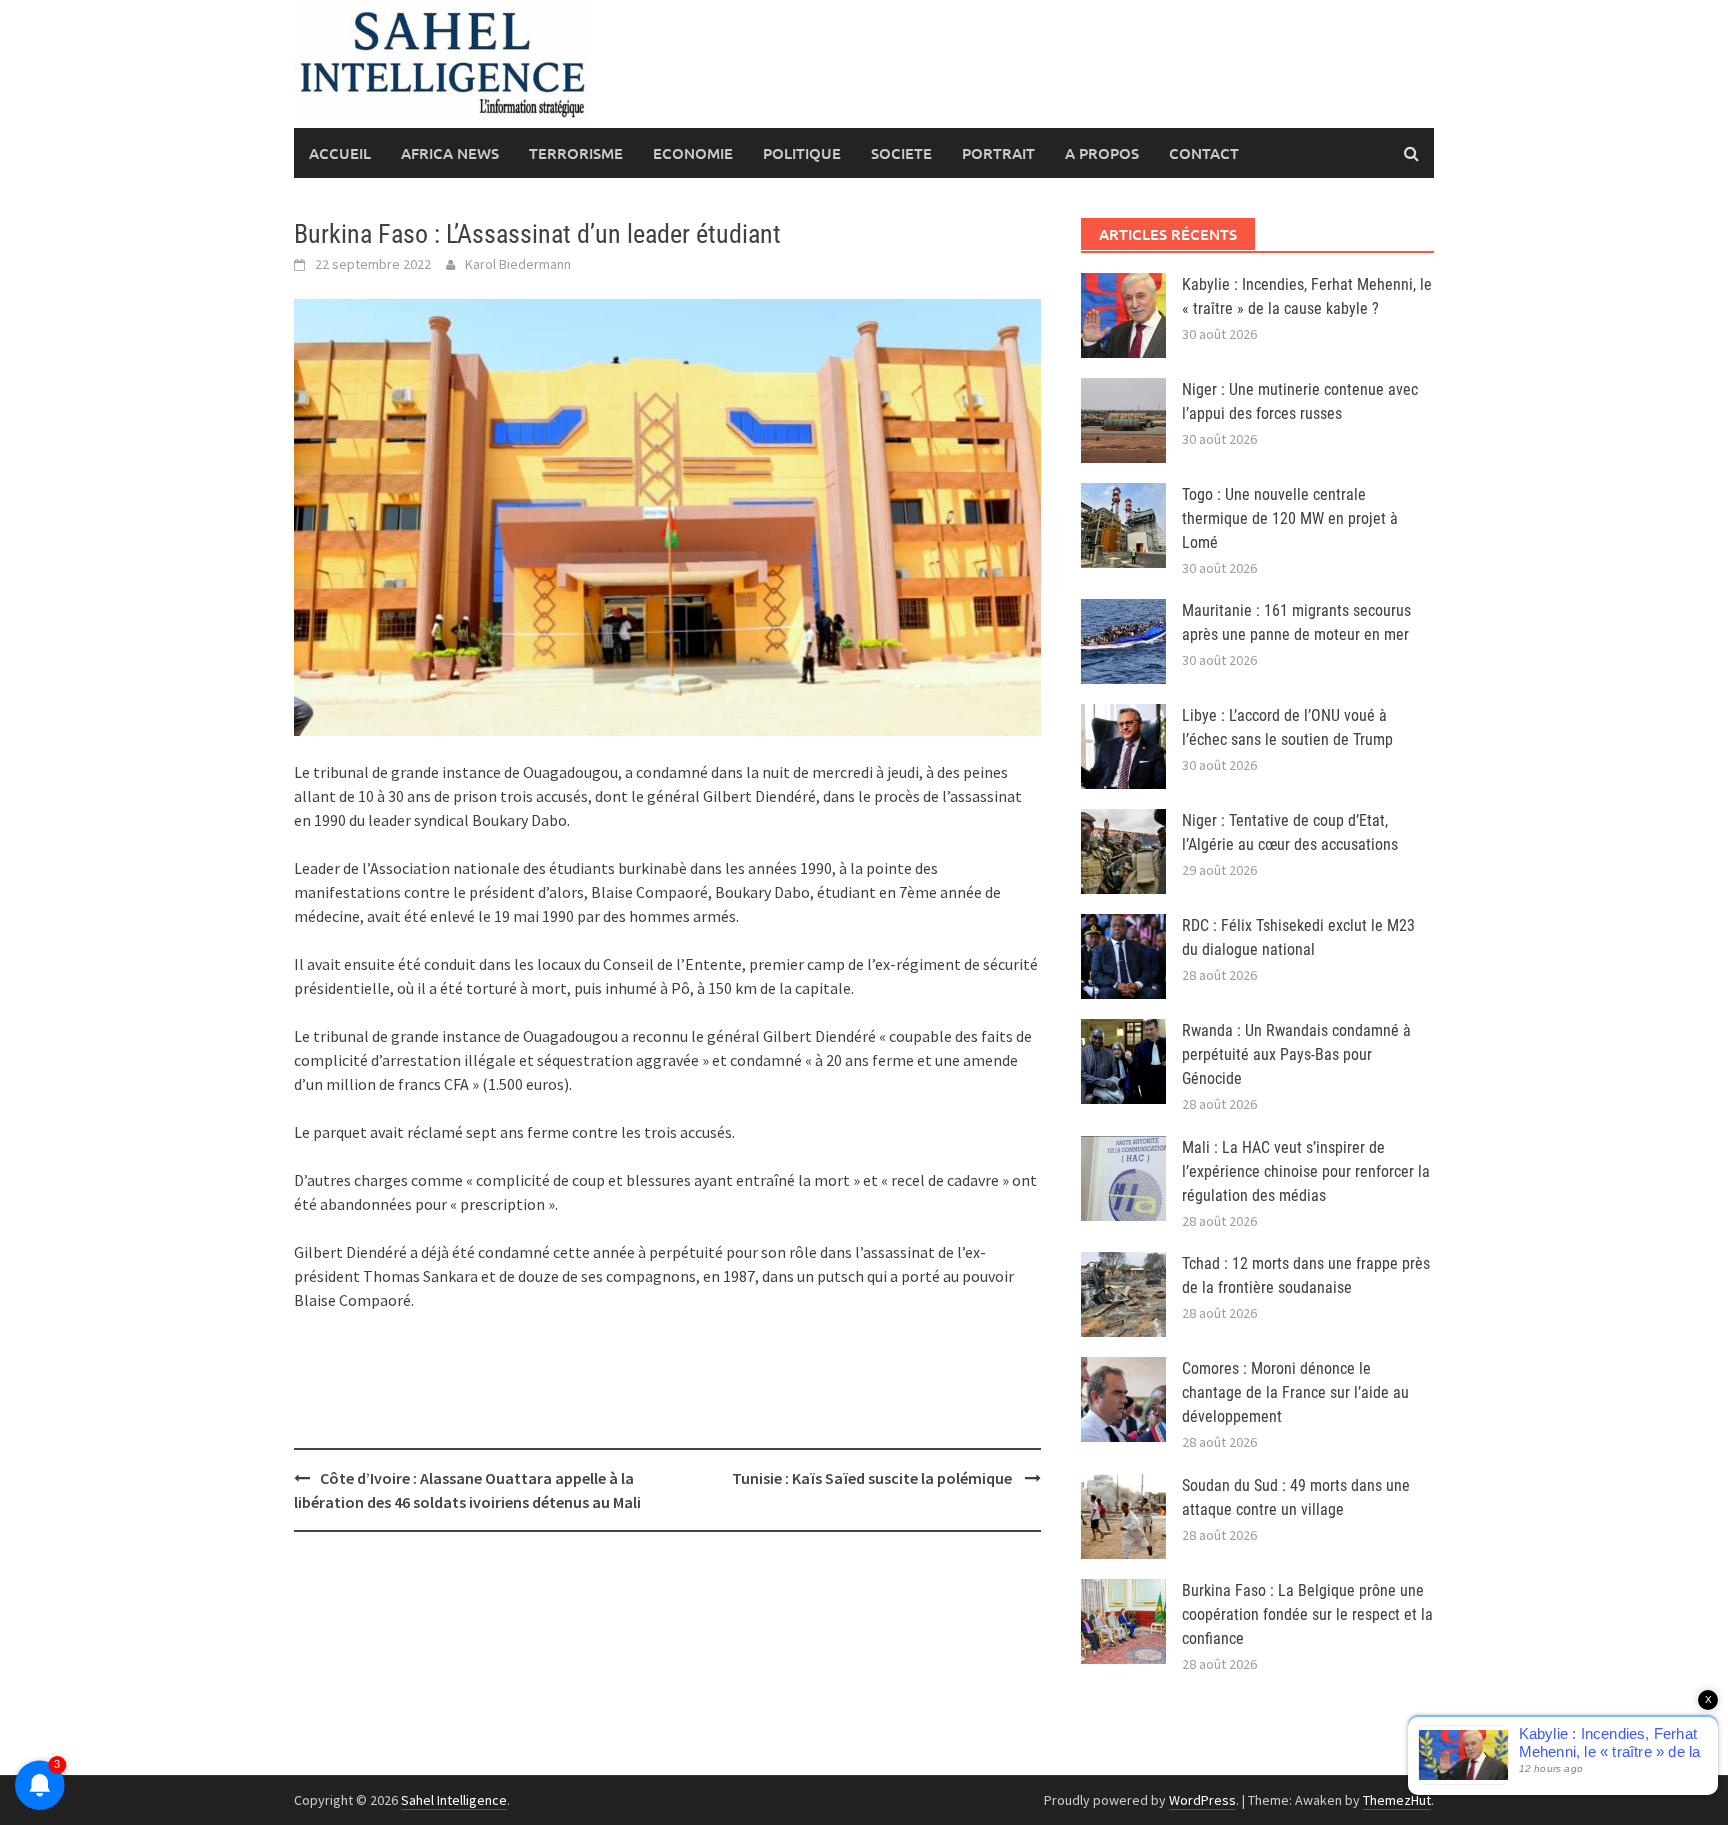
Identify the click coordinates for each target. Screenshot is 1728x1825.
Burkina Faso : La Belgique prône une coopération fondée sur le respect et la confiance (1307, 1614)
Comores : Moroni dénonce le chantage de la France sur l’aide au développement (1295, 1392)
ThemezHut (1397, 1800)
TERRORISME (576, 153)
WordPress (1202, 1800)
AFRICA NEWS (450, 153)
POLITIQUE (802, 153)
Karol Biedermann (518, 264)
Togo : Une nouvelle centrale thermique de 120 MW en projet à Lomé (1290, 518)
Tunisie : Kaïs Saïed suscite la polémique (873, 1478)
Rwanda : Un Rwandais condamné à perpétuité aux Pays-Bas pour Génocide (1296, 1054)
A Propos (1102, 153)
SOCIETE (901, 153)
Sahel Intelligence (454, 1800)
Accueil (340, 153)
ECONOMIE (693, 153)
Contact (1204, 153)
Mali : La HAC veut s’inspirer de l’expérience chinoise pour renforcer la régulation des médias (1306, 1171)
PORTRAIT (998, 153)
